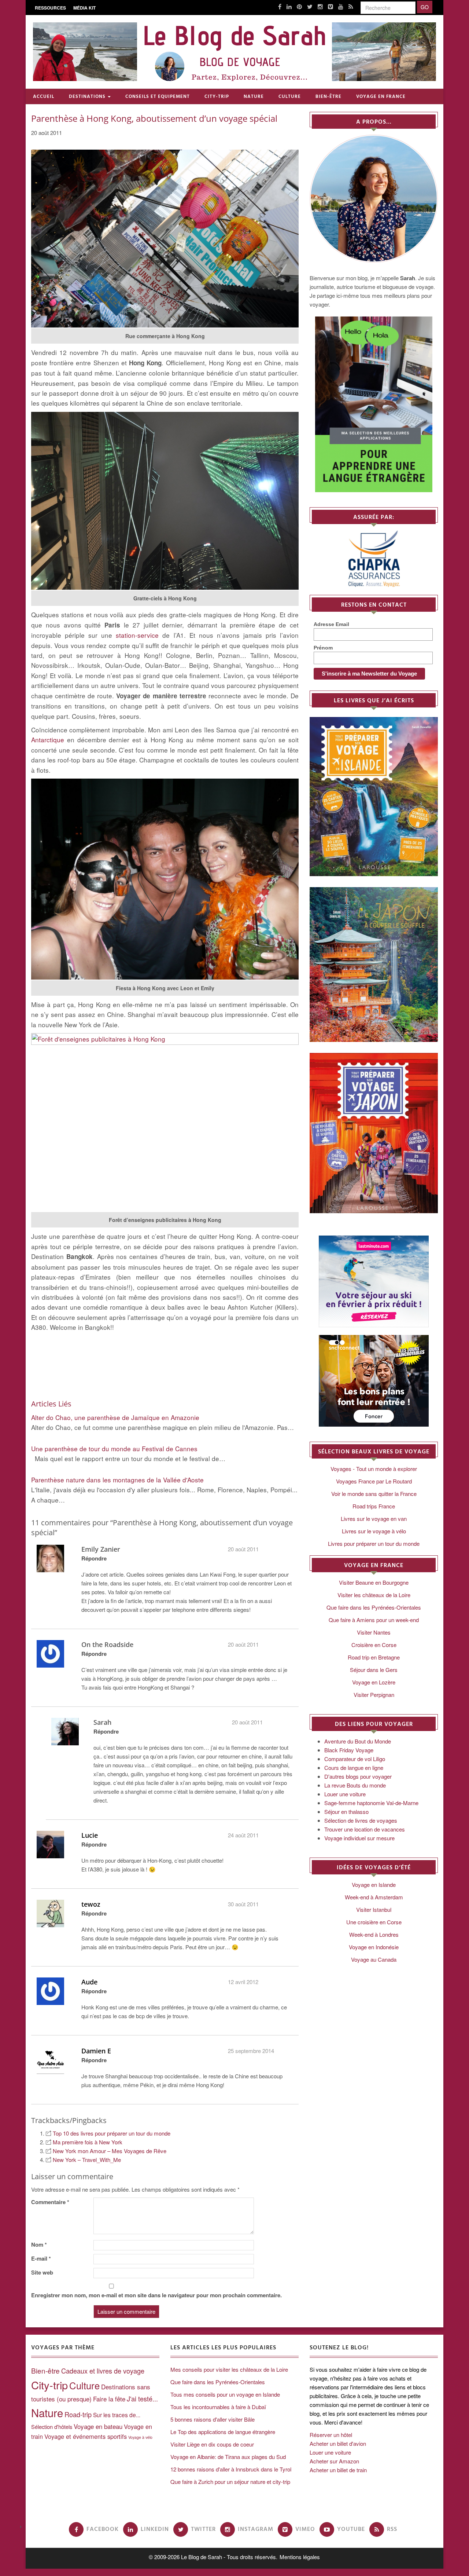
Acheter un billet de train (338, 2470)
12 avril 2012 (243, 1982)
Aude (89, 1982)
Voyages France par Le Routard (374, 1481)
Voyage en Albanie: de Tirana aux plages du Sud (228, 2457)
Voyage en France (381, 97)
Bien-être (328, 97)
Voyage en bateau (98, 2426)
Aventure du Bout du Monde (358, 1741)
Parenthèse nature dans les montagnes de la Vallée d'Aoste (117, 1480)
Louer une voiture (345, 1794)
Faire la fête (109, 2399)
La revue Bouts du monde (355, 1785)
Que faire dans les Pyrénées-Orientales (374, 1607)
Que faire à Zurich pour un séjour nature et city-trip (230, 2482)
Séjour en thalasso (346, 1812)
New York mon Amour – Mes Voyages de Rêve (110, 2151)
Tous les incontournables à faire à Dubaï (218, 2407)
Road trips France (374, 1506)
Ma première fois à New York (88, 2142)
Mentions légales (300, 2557)
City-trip (217, 97)
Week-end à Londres (374, 1934)
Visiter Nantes (374, 1632)
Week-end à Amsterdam (374, 1897)
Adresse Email (331, 624)
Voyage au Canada (374, 1959)
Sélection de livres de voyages (361, 1820)
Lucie (90, 1835)
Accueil (44, 97)
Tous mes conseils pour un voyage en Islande (225, 2394)
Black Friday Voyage (349, 1750)
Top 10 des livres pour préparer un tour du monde (112, 2133)
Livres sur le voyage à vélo (374, 1531)
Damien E (96, 2051)
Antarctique (48, 740)
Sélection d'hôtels (52, 2427)
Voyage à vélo (140, 2437)
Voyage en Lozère (374, 1682)
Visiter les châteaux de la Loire (374, 1595)
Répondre (94, 1558)
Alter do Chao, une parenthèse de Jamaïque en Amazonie (115, 1417)
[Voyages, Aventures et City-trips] (234, 52)
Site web (42, 2272)
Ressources (50, 8)
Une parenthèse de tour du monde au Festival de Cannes (114, 1448)
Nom (39, 2244)
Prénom (323, 648)
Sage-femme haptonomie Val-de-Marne (371, 1803)
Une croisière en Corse (374, 1922)
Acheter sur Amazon (334, 2461)
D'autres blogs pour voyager (358, 1776)
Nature (254, 97)
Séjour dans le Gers (374, 1670)
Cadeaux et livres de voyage (103, 2371)
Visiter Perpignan (374, 1695)
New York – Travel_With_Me (87, 2160)
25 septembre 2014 (251, 2051)
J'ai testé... (142, 2398)
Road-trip (78, 2414)
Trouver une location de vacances (365, 1829)
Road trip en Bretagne (374, 1657)
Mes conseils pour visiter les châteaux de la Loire (229, 2369)
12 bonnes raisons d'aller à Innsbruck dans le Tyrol (231, 2469)
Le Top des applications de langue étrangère (223, 2432)
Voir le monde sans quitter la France (374, 1494)
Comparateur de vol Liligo (355, 1759)
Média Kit (84, 8)
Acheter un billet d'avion (338, 2443)
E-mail (41, 2258)
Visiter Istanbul (374, 1909)
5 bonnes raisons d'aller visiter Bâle (213, 2419)
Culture (290, 97)
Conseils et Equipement (158, 97)
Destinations (87, 97)
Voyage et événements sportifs (86, 2436)
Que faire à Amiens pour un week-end (374, 1620)
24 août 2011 (243, 1835)
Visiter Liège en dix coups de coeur (212, 2444)
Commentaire (50, 2202)
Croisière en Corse (374, 1645)
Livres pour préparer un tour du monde (374, 1543)
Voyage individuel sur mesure (359, 1838)
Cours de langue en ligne (354, 1768)
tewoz (91, 1904)
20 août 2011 (243, 1549)
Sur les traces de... (117, 2415)
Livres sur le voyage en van (374, 1518)
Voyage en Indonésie (374, 1947)
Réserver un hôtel (331, 2435)
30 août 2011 (243, 1904)
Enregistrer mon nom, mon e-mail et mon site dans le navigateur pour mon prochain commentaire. (156, 2295)
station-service (137, 635)
